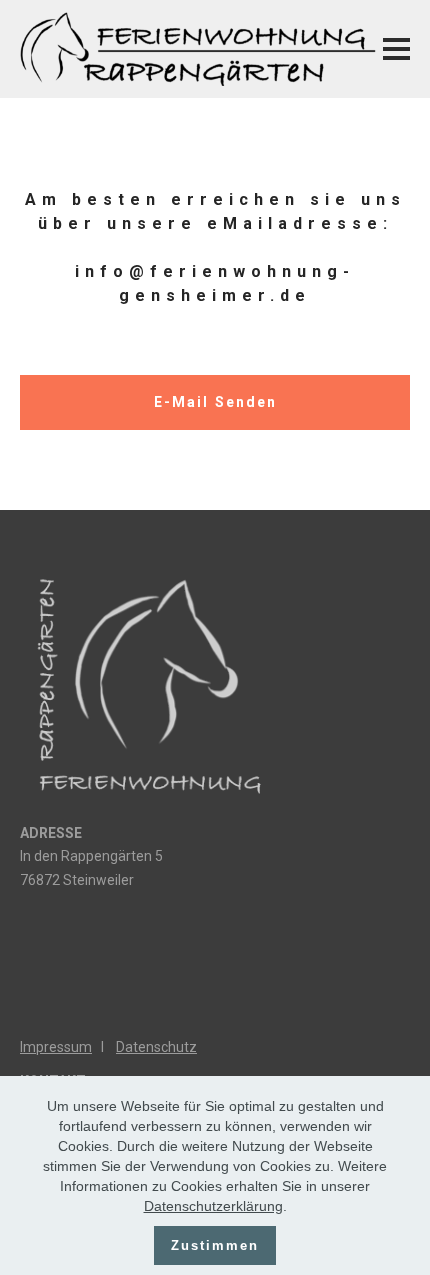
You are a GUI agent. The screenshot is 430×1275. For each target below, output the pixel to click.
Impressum (56, 1047)
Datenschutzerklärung (213, 1206)
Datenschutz (156, 1047)
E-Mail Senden (215, 402)
